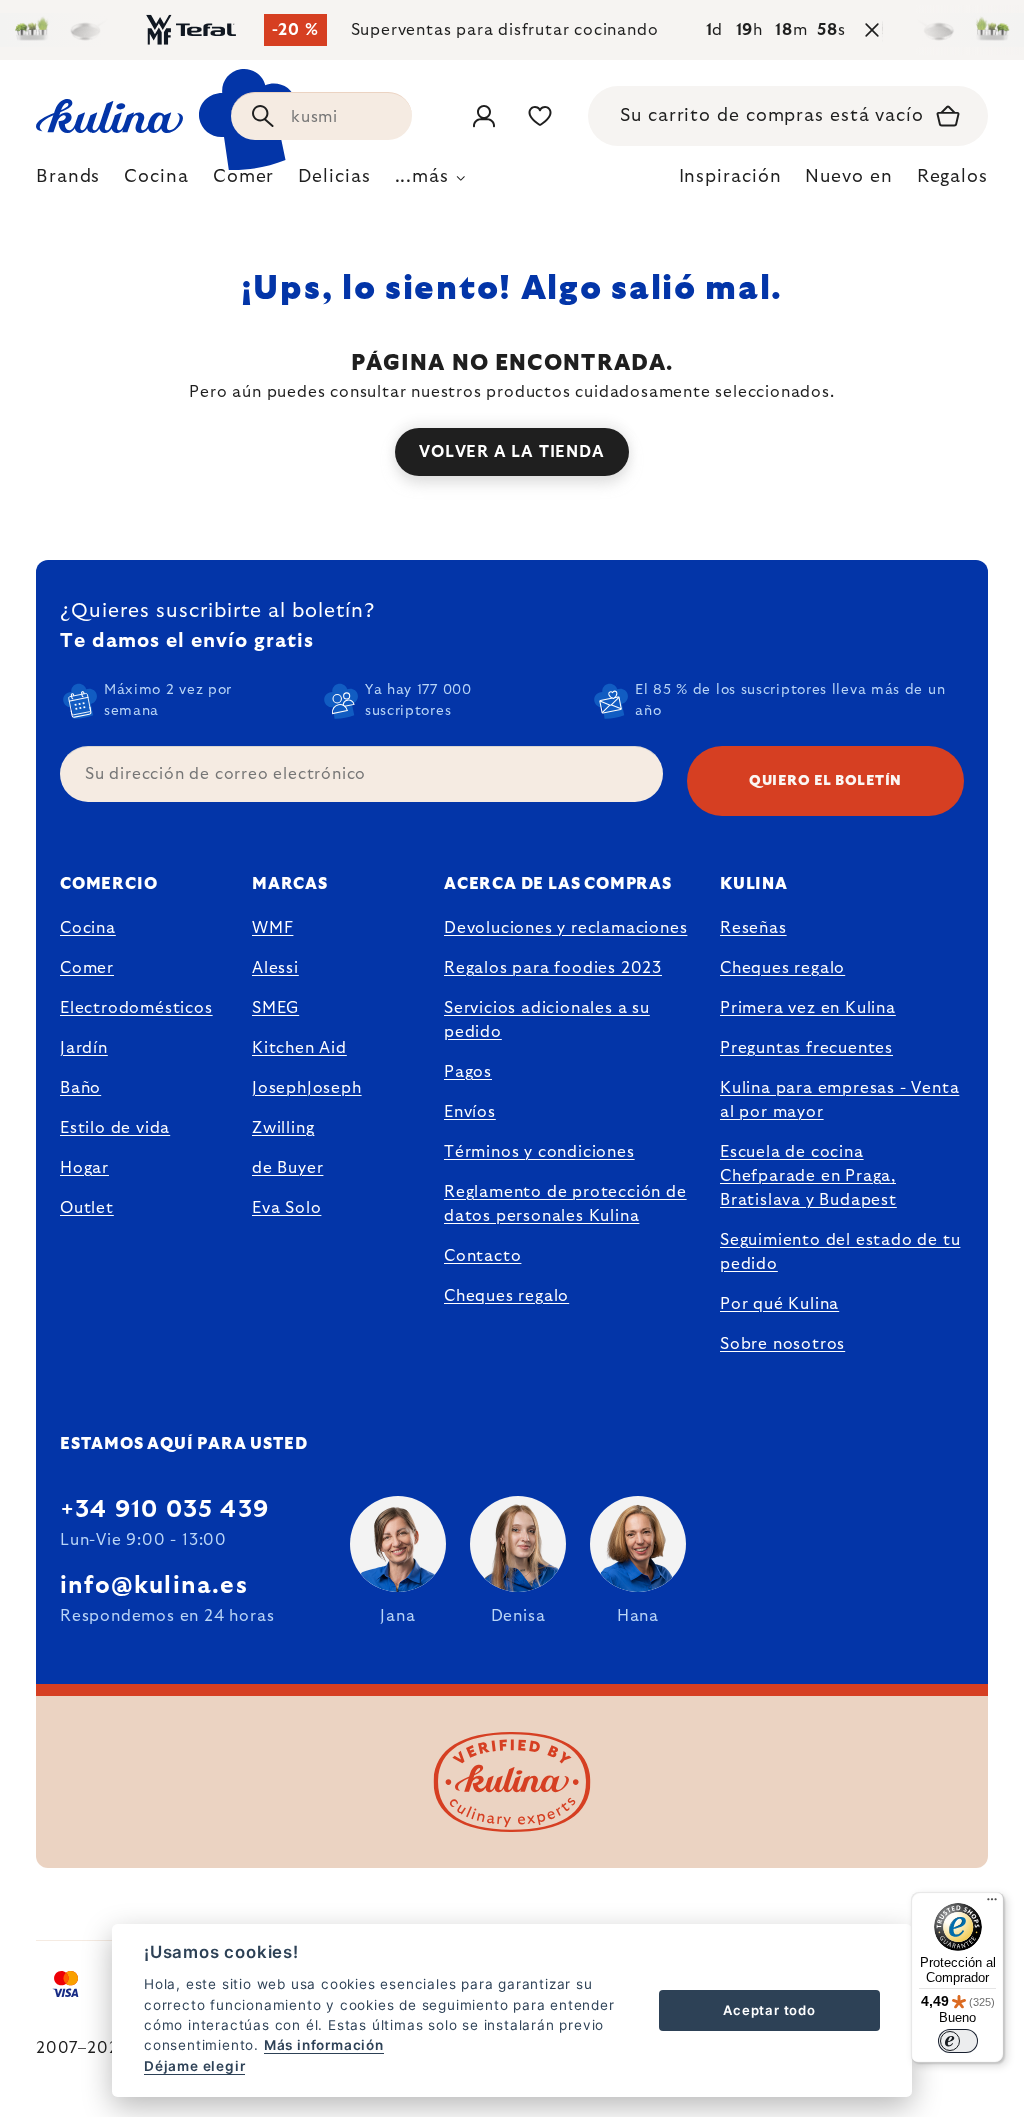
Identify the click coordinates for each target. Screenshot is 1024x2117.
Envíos (470, 1112)
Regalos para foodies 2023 (553, 968)
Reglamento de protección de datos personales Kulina (565, 1204)
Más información (324, 2045)
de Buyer (287, 1168)
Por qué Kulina (779, 1304)
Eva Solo (286, 1208)
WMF (272, 928)
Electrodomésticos (136, 1008)
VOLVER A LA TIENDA (511, 452)
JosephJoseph (307, 1088)
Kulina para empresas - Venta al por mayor (839, 1100)
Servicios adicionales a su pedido (547, 1020)
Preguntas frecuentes (806, 1048)
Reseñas (753, 928)
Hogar (84, 1168)
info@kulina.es (154, 1586)
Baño (80, 1088)
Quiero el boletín (825, 781)
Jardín (84, 1048)
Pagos (468, 1072)
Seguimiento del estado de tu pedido (840, 1252)
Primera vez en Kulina (808, 1008)
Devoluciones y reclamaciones (565, 928)
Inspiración (730, 177)
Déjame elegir (194, 2066)
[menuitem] (68, 182)
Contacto (482, 1256)
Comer (87, 968)
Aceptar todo (769, 2010)
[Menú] (992, 1904)
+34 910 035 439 (164, 1510)
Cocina (88, 928)
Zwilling (283, 1128)
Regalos (952, 177)
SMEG (275, 1008)
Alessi (275, 968)
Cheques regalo (506, 1296)
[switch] (958, 2041)
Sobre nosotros (782, 1344)
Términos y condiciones (539, 1152)
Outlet (87, 1208)
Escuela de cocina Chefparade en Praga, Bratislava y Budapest (808, 1176)
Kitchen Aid (299, 1048)
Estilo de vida (115, 1128)
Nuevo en (848, 177)
